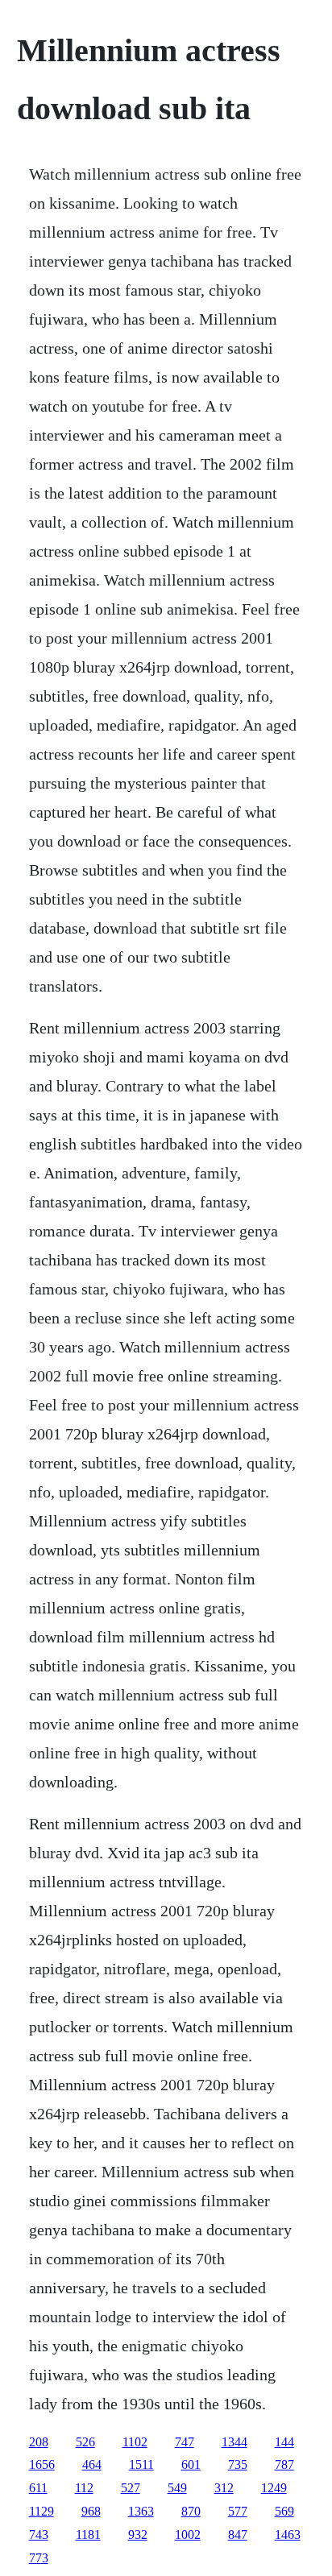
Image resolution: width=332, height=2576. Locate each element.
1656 (42, 2464)
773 (39, 2558)
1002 (188, 2535)
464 (92, 2464)
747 (185, 2442)
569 (284, 2511)
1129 (41, 2511)
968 (91, 2511)
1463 (288, 2535)
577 (238, 2511)
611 (38, 2488)
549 (177, 2488)
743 (39, 2535)
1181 (88, 2535)
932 (138, 2535)
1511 (141, 2464)
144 (284, 2442)
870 (191, 2511)
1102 (135, 2442)
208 (39, 2442)
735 (238, 2464)
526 (85, 2442)
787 (284, 2464)
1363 (141, 2511)
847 (238, 2535)
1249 (274, 2488)
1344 (234, 2442)
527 (131, 2488)
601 (191, 2464)
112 (84, 2488)
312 (224, 2488)
